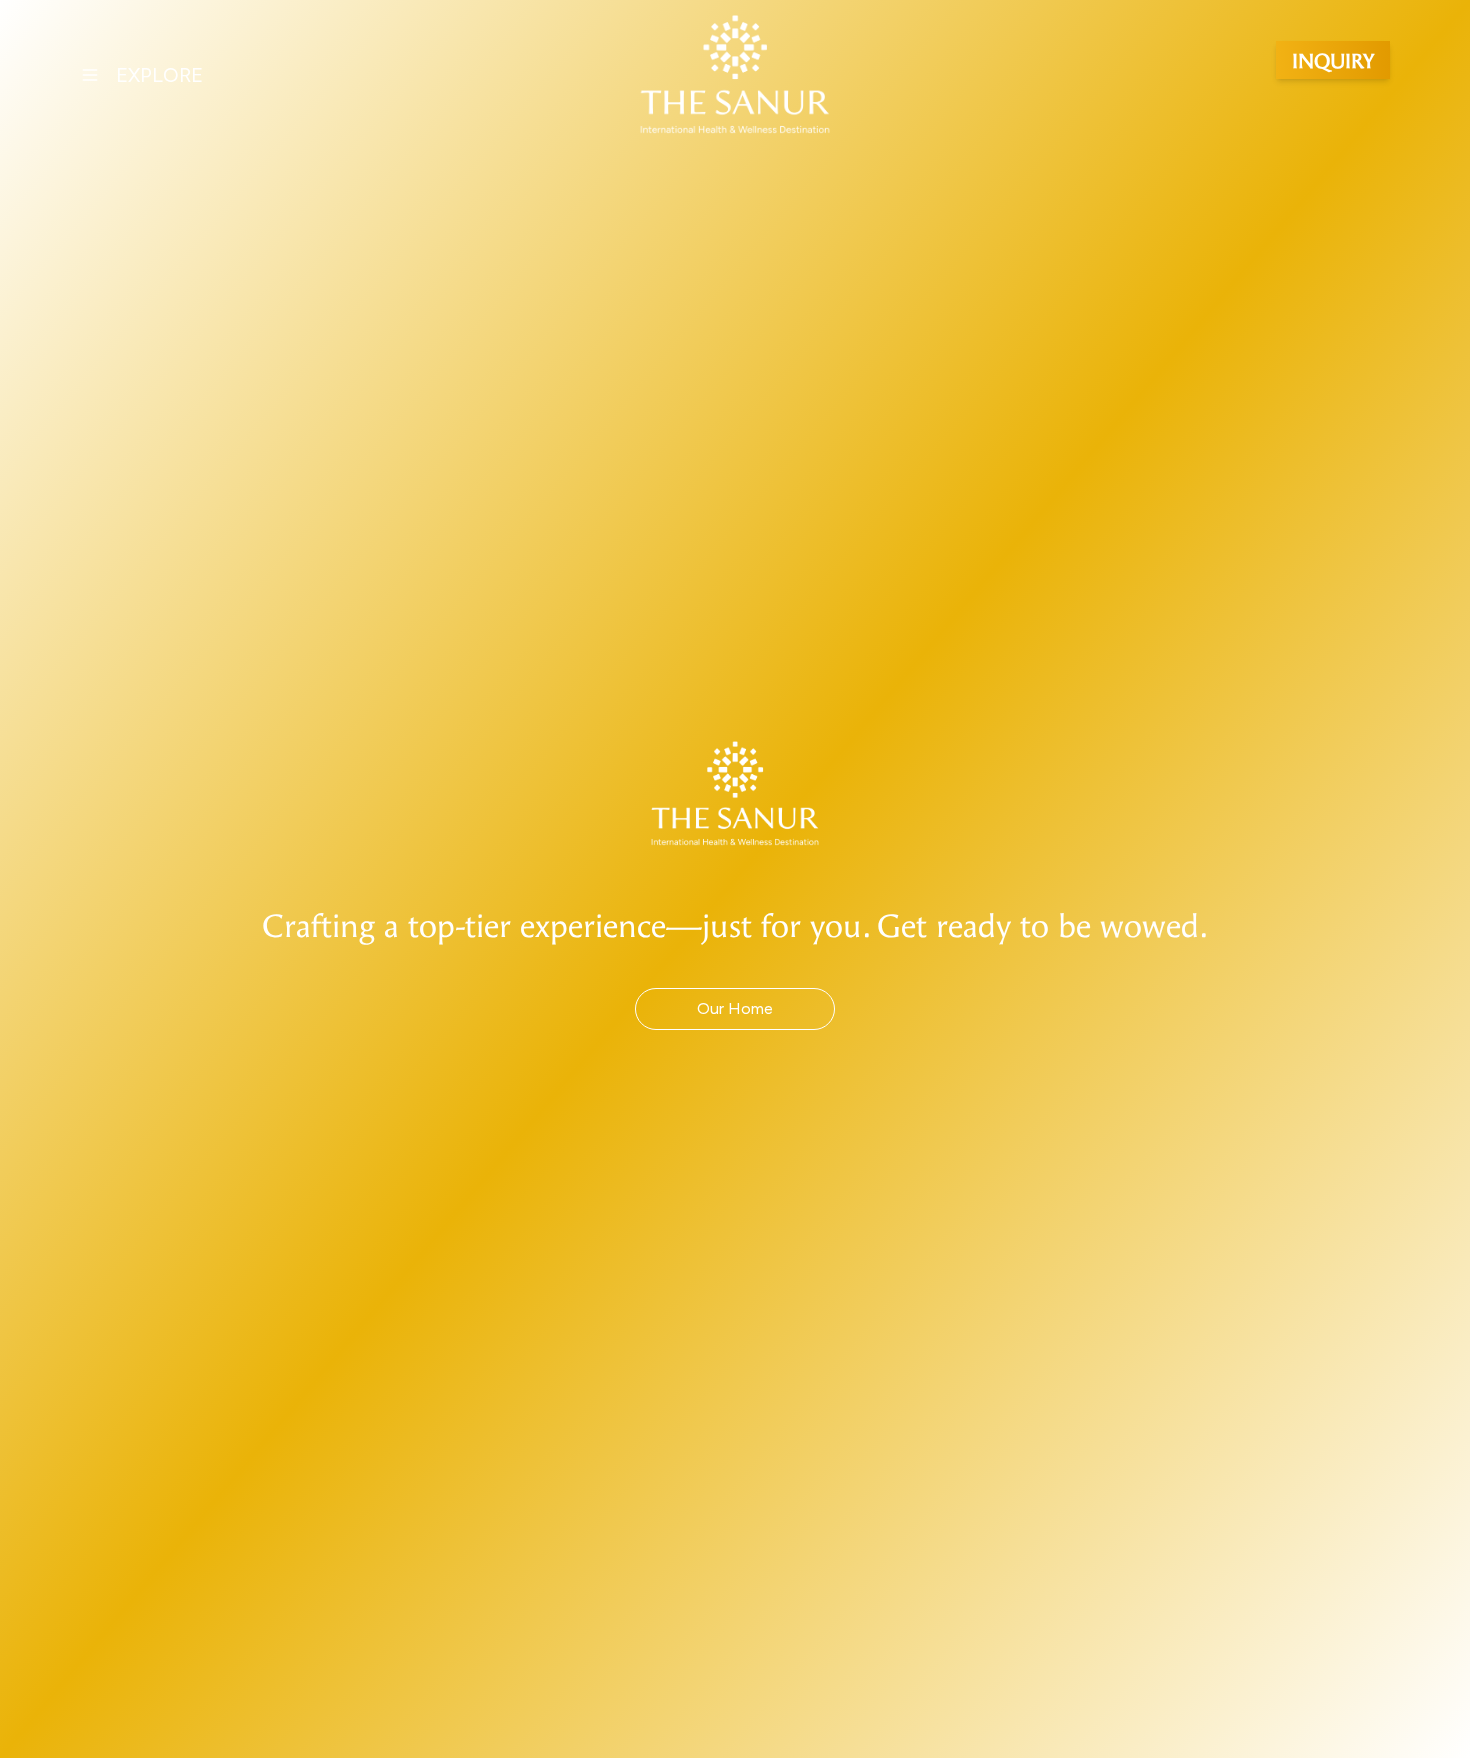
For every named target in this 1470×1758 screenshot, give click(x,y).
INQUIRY (1333, 59)
